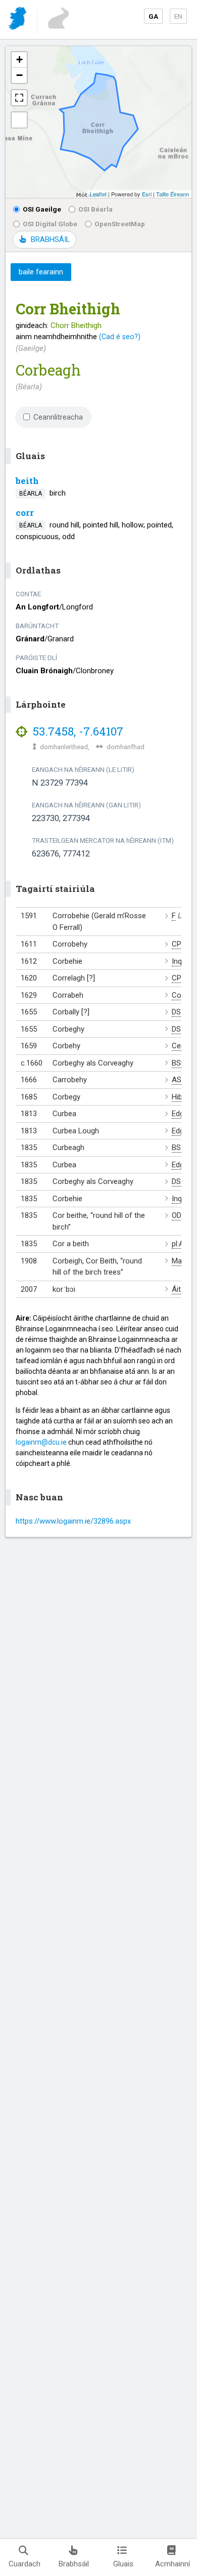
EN (178, 16)
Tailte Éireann (173, 194)
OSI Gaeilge (42, 209)
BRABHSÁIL (50, 239)
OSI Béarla (95, 209)
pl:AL (180, 1244)
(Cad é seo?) (120, 337)
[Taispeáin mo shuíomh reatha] (19, 120)
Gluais (123, 2564)
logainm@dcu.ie (41, 1442)
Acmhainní (173, 2564)
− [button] (19, 75)
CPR (179, 944)
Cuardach (24, 2564)
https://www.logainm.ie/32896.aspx (73, 1521)
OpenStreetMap (120, 224)
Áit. (177, 1289)
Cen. (179, 1046)
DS (176, 1012)
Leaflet (98, 194)
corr (25, 513)
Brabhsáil (74, 2564)
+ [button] (19, 59)
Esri (147, 194)
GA (153, 16)
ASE (179, 1080)
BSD (179, 1063)
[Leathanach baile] (18, 20)
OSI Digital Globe (50, 224)
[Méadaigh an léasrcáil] (19, 98)
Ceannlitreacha (58, 417)
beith (27, 481)
